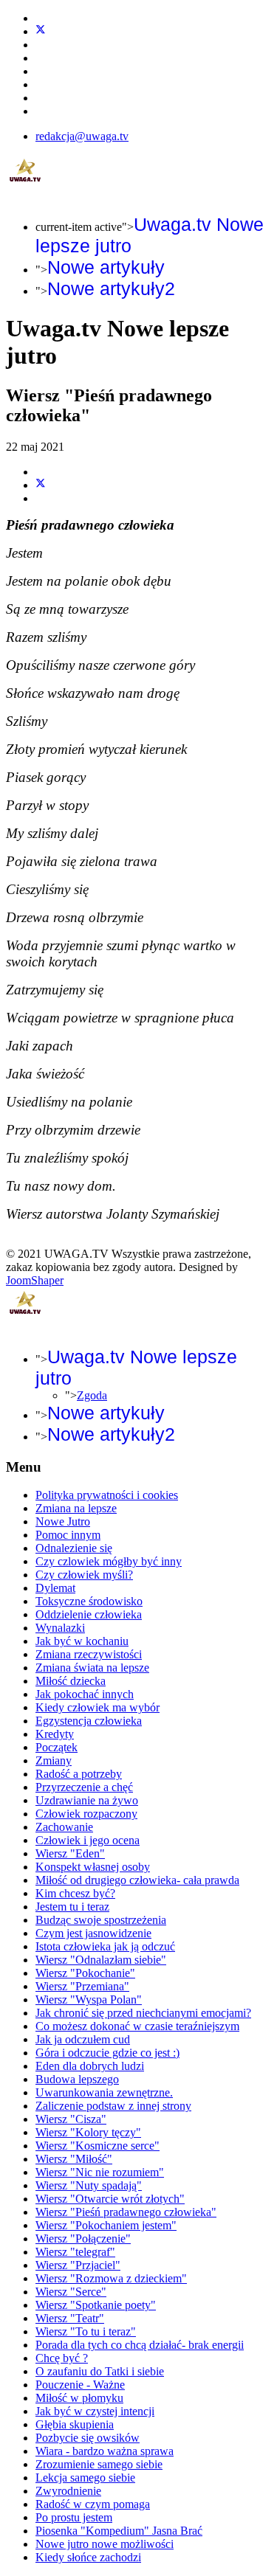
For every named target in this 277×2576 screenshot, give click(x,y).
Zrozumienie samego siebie (99, 2464)
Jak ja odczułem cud (83, 2039)
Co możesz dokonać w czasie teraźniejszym (137, 2026)
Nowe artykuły (106, 267)
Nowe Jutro (63, 1521)
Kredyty (55, 1734)
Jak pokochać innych (85, 1694)
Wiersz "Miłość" (74, 2159)
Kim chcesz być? (75, 1893)
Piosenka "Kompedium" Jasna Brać (119, 2531)
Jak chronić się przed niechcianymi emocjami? (143, 2013)
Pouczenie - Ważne (80, 2385)
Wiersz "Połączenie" (83, 2239)
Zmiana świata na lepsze (92, 1668)
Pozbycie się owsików (88, 2438)
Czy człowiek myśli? (84, 1575)
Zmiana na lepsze (76, 1508)
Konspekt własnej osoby (93, 1867)
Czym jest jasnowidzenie (93, 1933)
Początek (57, 1747)
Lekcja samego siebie (85, 2478)
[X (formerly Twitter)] (41, 485)
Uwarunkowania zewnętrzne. (104, 2092)
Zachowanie (64, 1827)
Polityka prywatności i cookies (107, 1495)
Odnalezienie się (74, 1548)
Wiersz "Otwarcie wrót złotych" (110, 2199)
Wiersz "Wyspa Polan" (89, 1999)
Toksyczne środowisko (89, 1601)
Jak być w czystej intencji (95, 2411)
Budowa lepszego (77, 2079)
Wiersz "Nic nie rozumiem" (100, 2172)
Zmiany (54, 1760)
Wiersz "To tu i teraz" (86, 2331)
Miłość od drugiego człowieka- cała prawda (137, 1880)
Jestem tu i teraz (72, 1907)
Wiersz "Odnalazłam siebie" (101, 1960)
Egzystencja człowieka (89, 1721)
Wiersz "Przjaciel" (78, 2265)
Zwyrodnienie (68, 2491)
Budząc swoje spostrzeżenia (101, 1920)
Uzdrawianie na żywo (87, 1800)
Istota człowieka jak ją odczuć (105, 1946)
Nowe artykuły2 (111, 288)
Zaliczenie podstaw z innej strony (113, 2106)
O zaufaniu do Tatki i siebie (100, 2371)
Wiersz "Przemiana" (82, 1986)
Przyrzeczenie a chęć (84, 1787)
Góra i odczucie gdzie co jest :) (107, 2053)
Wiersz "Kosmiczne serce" (98, 2146)
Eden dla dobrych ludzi (90, 2066)
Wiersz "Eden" (70, 1853)
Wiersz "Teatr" (70, 2318)
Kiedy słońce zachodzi (88, 2557)
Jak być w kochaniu (82, 1641)
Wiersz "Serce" (71, 2292)
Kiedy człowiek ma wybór (98, 1707)
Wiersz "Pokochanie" (85, 1973)
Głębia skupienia (75, 2424)
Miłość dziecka (71, 1681)
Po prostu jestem (74, 2517)
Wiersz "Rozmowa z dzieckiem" (111, 2278)
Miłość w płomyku (79, 2398)
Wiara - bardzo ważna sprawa (105, 2451)
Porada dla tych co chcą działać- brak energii (140, 2345)
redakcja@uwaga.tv (82, 136)
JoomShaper (35, 1280)
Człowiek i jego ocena (88, 1840)
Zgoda (92, 1395)
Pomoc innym (68, 1535)
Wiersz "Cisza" (71, 2119)
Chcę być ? (62, 2358)
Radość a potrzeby (79, 1774)
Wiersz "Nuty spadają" (89, 2185)
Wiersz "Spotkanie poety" (96, 2305)
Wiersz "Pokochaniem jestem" (106, 2225)
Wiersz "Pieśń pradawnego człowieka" (126, 2212)
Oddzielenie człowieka (89, 1614)
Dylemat (55, 1588)
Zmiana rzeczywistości (89, 1654)
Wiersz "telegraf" (75, 2252)
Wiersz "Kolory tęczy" (88, 2132)
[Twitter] (41, 31)
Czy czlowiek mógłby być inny (109, 1561)
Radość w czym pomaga (93, 2504)
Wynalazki (60, 1628)
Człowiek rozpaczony (86, 1814)
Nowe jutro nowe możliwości (105, 2544)
